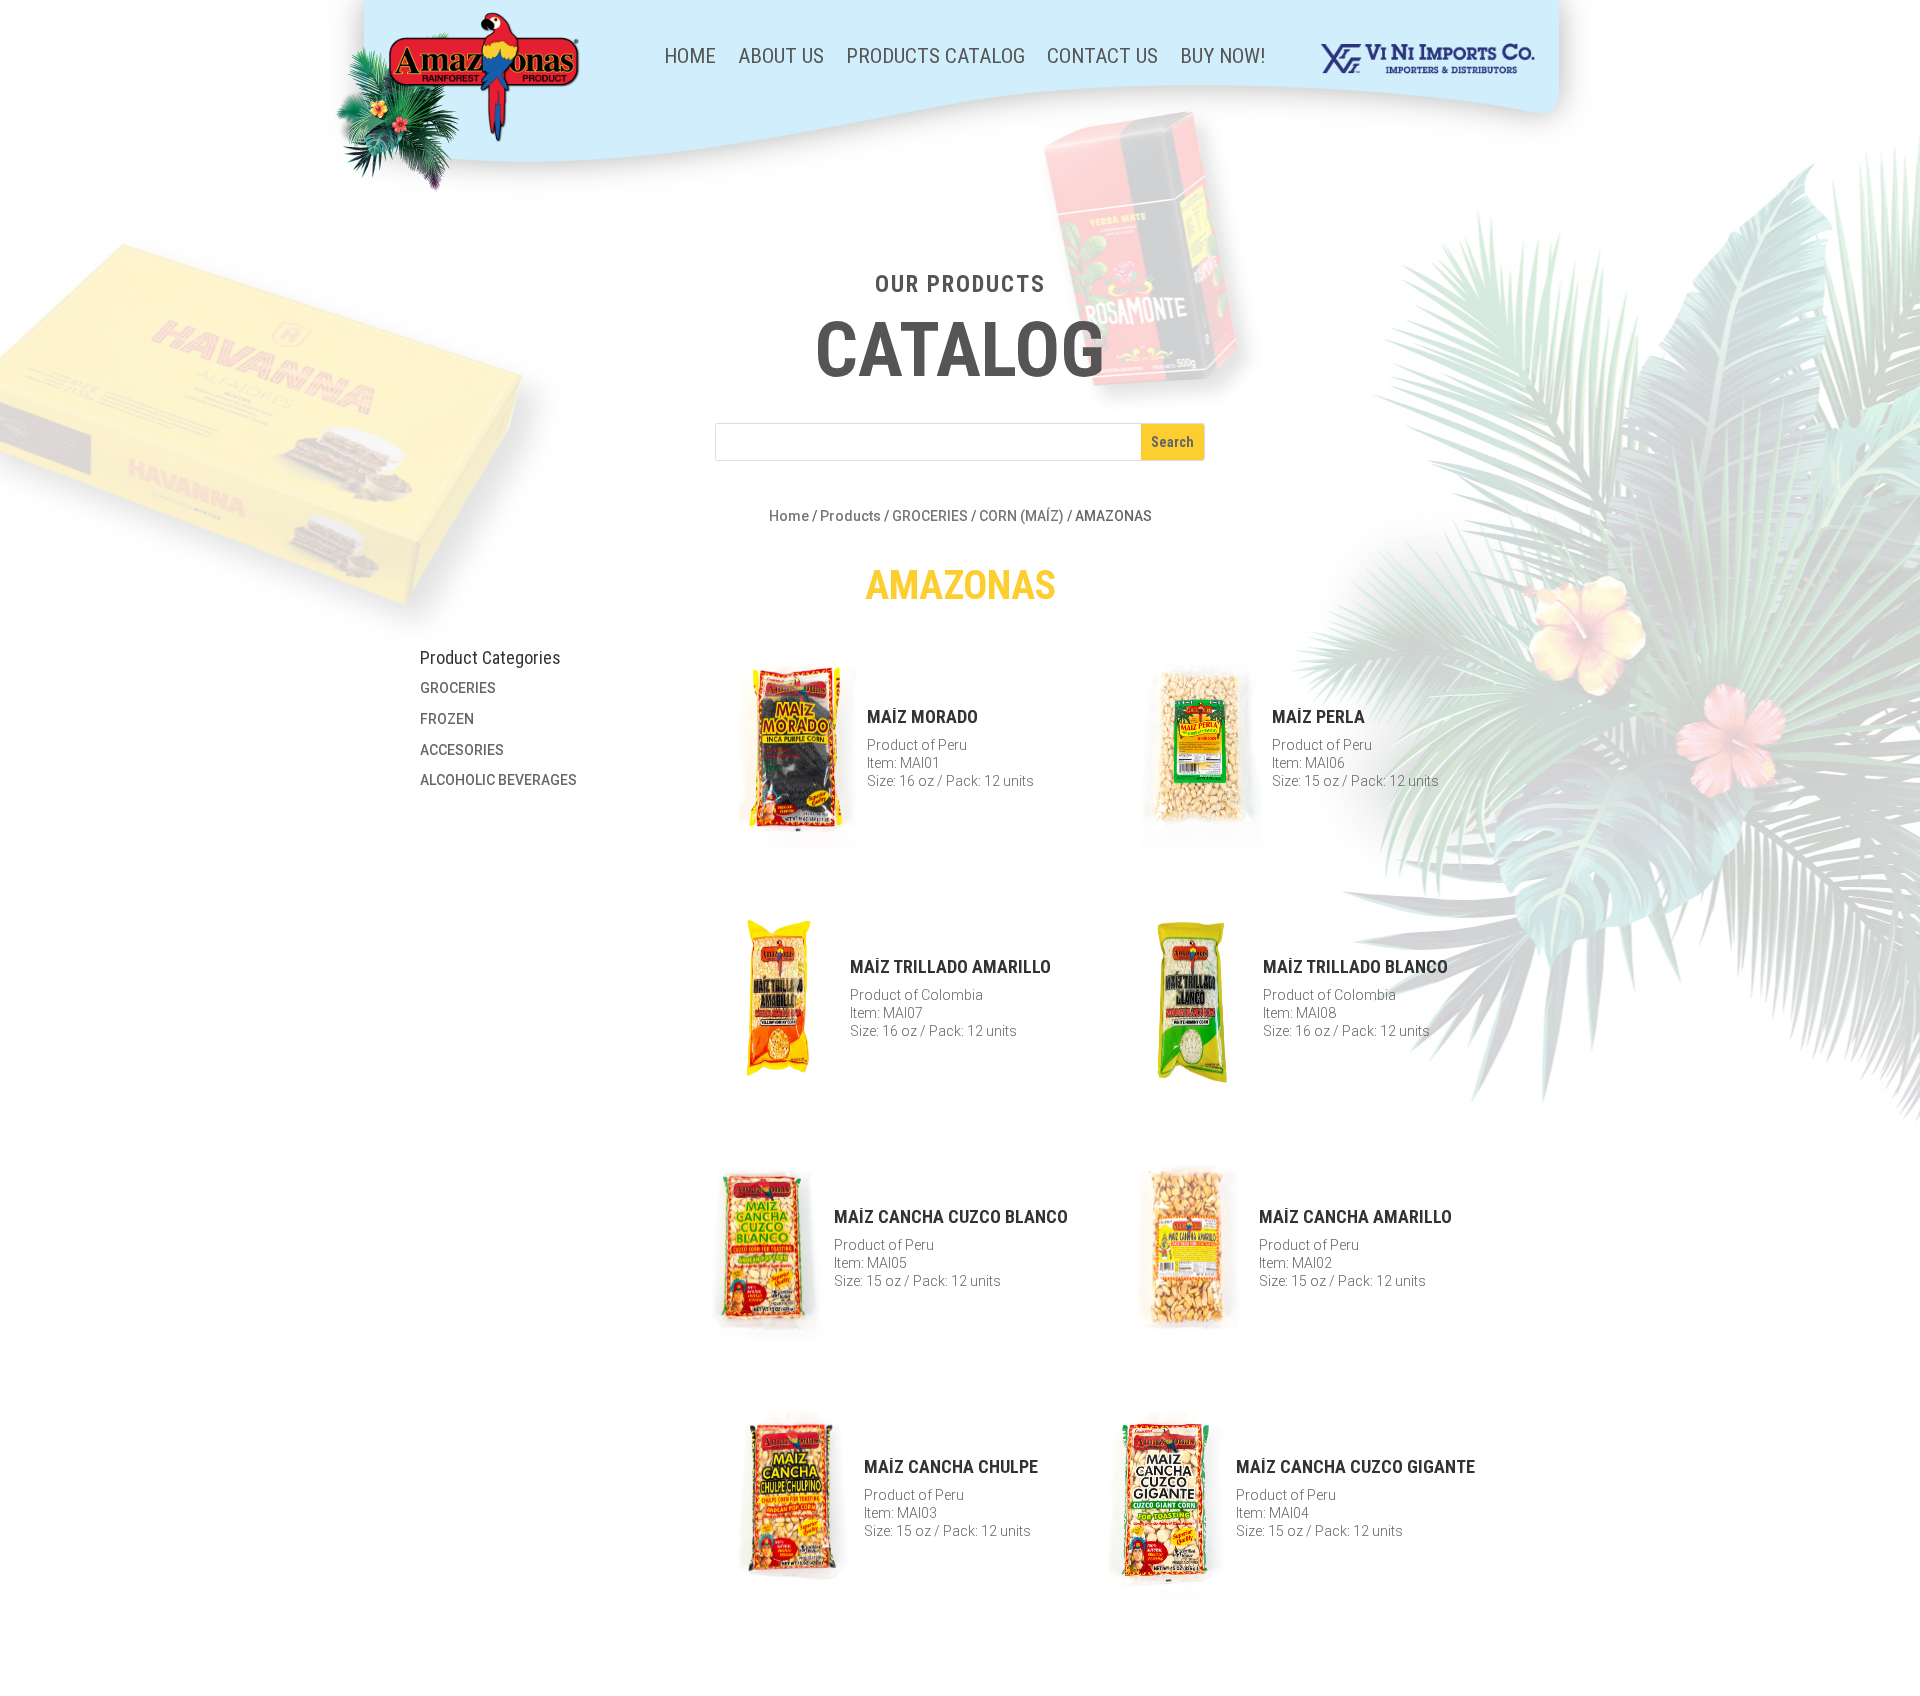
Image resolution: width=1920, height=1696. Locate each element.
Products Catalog (935, 58)
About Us (781, 58)
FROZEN (447, 719)
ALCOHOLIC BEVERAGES (498, 780)
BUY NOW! (1223, 58)
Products (850, 516)
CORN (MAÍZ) (1021, 516)
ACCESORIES (462, 750)
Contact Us (1102, 58)
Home (690, 58)
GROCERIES (930, 516)
